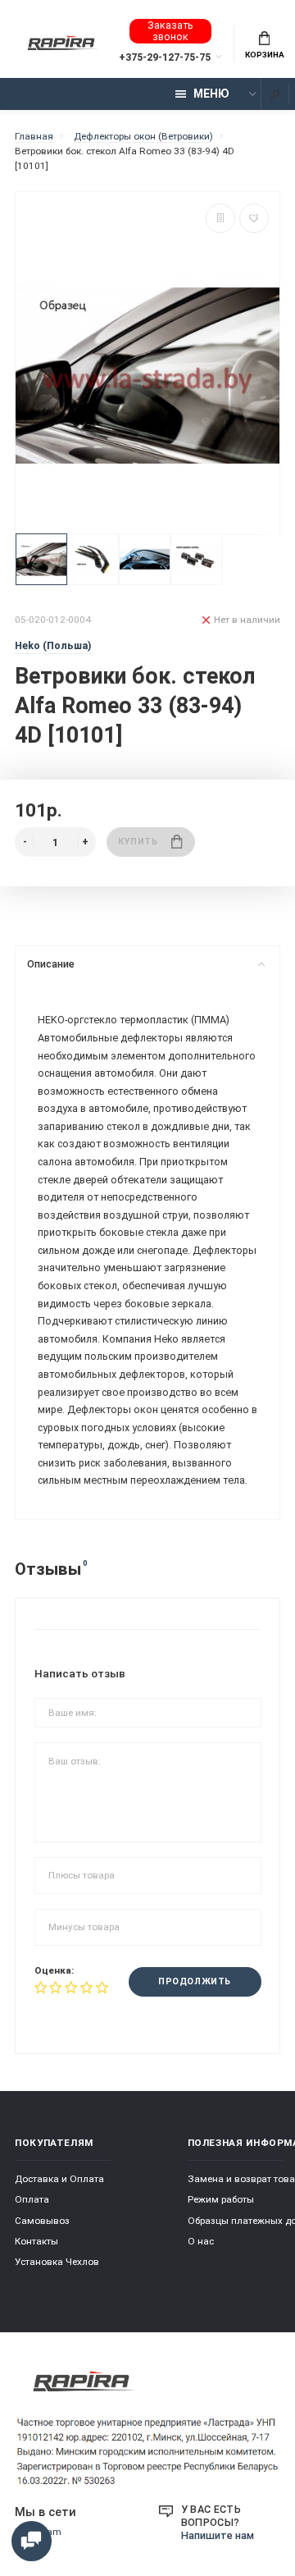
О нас (201, 2241)
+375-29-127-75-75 (165, 57)
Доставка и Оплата (59, 2179)
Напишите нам (218, 2535)
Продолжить (194, 1981)
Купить (138, 842)
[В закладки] (254, 218)
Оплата (32, 2199)
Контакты (36, 2241)
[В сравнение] (220, 218)
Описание (51, 964)
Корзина (265, 55)
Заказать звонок (170, 31)
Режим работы (221, 2199)
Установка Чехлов (57, 2262)
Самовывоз (42, 2221)
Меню (211, 94)
